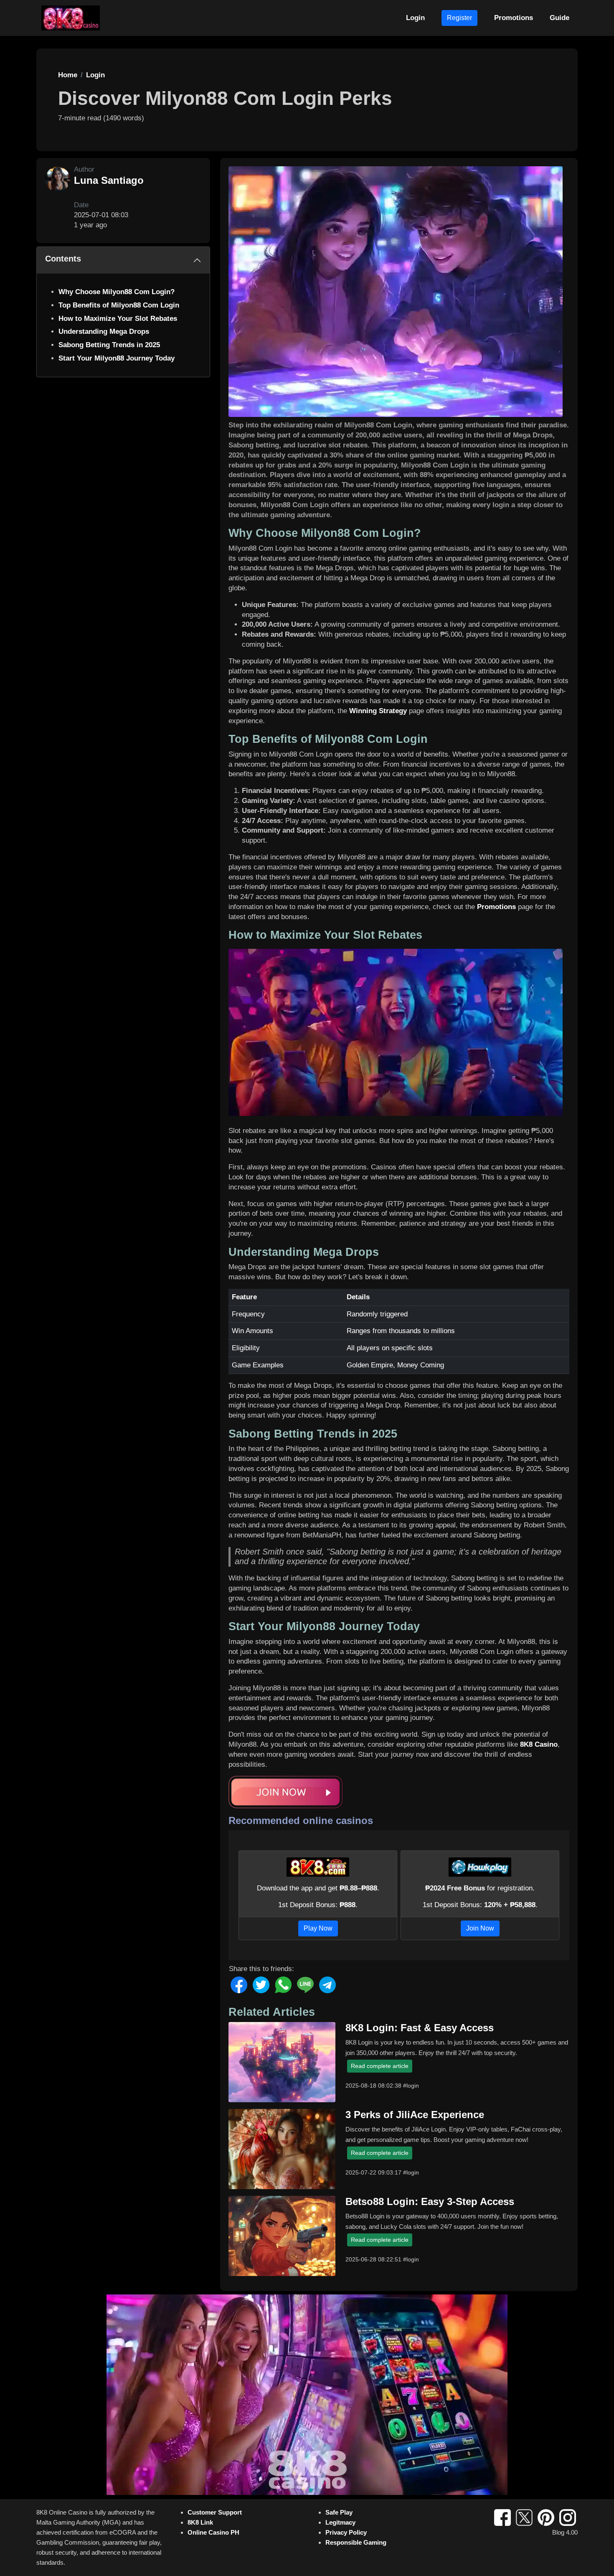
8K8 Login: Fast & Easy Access (420, 2028)
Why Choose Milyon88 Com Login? (117, 292)
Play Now (318, 1928)
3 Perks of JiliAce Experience (415, 2115)
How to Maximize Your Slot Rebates (118, 319)
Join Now (480, 1928)
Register (459, 18)
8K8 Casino (539, 1744)
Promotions (514, 18)
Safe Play (339, 2512)
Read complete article (380, 2066)
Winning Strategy (378, 711)
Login (415, 18)
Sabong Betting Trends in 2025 (109, 345)
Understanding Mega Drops (104, 332)
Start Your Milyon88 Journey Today (117, 358)
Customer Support (215, 2512)
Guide (559, 18)
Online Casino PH (213, 2532)
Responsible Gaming (356, 2542)
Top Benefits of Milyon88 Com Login (119, 305)
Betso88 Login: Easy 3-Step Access (430, 2201)
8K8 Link (200, 2522)
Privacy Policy (346, 2532)
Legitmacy (340, 2522)
